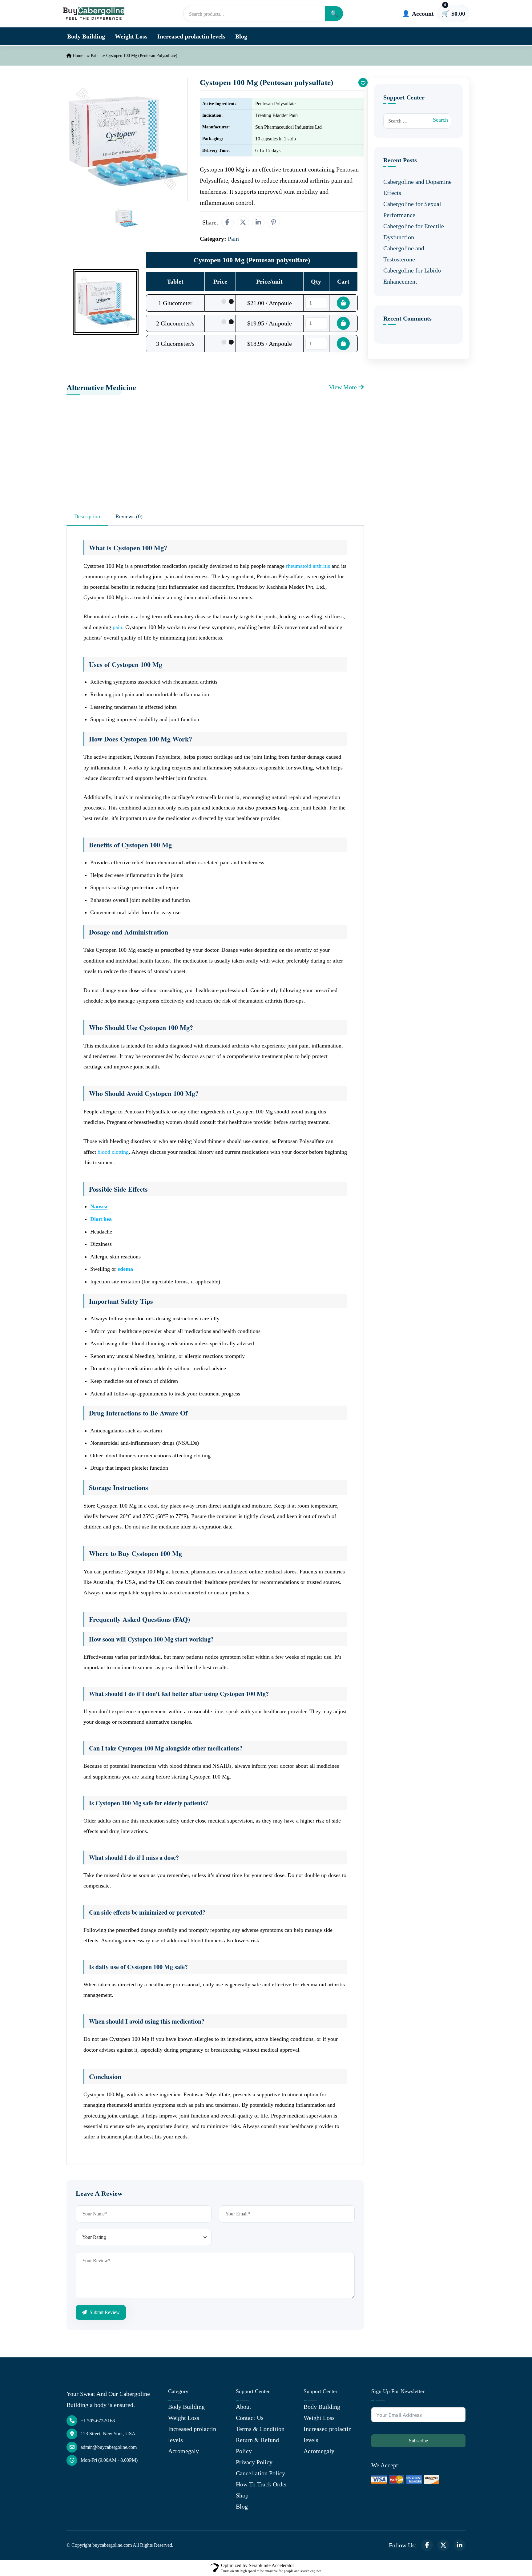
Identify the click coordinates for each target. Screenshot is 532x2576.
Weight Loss (131, 36)
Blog (241, 36)
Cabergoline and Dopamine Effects (417, 187)
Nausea (99, 1206)
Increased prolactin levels (191, 36)
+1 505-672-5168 (98, 2421)
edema (125, 1269)
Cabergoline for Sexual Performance (412, 209)
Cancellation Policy (260, 2473)
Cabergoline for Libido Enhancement (412, 276)
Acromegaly (183, 2451)
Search (440, 120)
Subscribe (418, 2441)
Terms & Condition (260, 2429)
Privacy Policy (254, 2462)
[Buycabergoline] (94, 13)
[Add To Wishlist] (363, 83)
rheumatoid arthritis (308, 566)
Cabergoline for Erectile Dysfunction (414, 232)
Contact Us (250, 2418)
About (244, 2407)
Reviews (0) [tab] (129, 516)
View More (344, 387)
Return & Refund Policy (257, 2445)
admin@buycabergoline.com (109, 2447)
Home (77, 56)
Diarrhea (101, 1219)
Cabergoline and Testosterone (404, 254)
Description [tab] (87, 516)
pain (117, 627)
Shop (242, 2495)
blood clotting (113, 1152)
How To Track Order (262, 2484)
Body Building (86, 36)
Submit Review (104, 2312)
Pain (95, 56)
